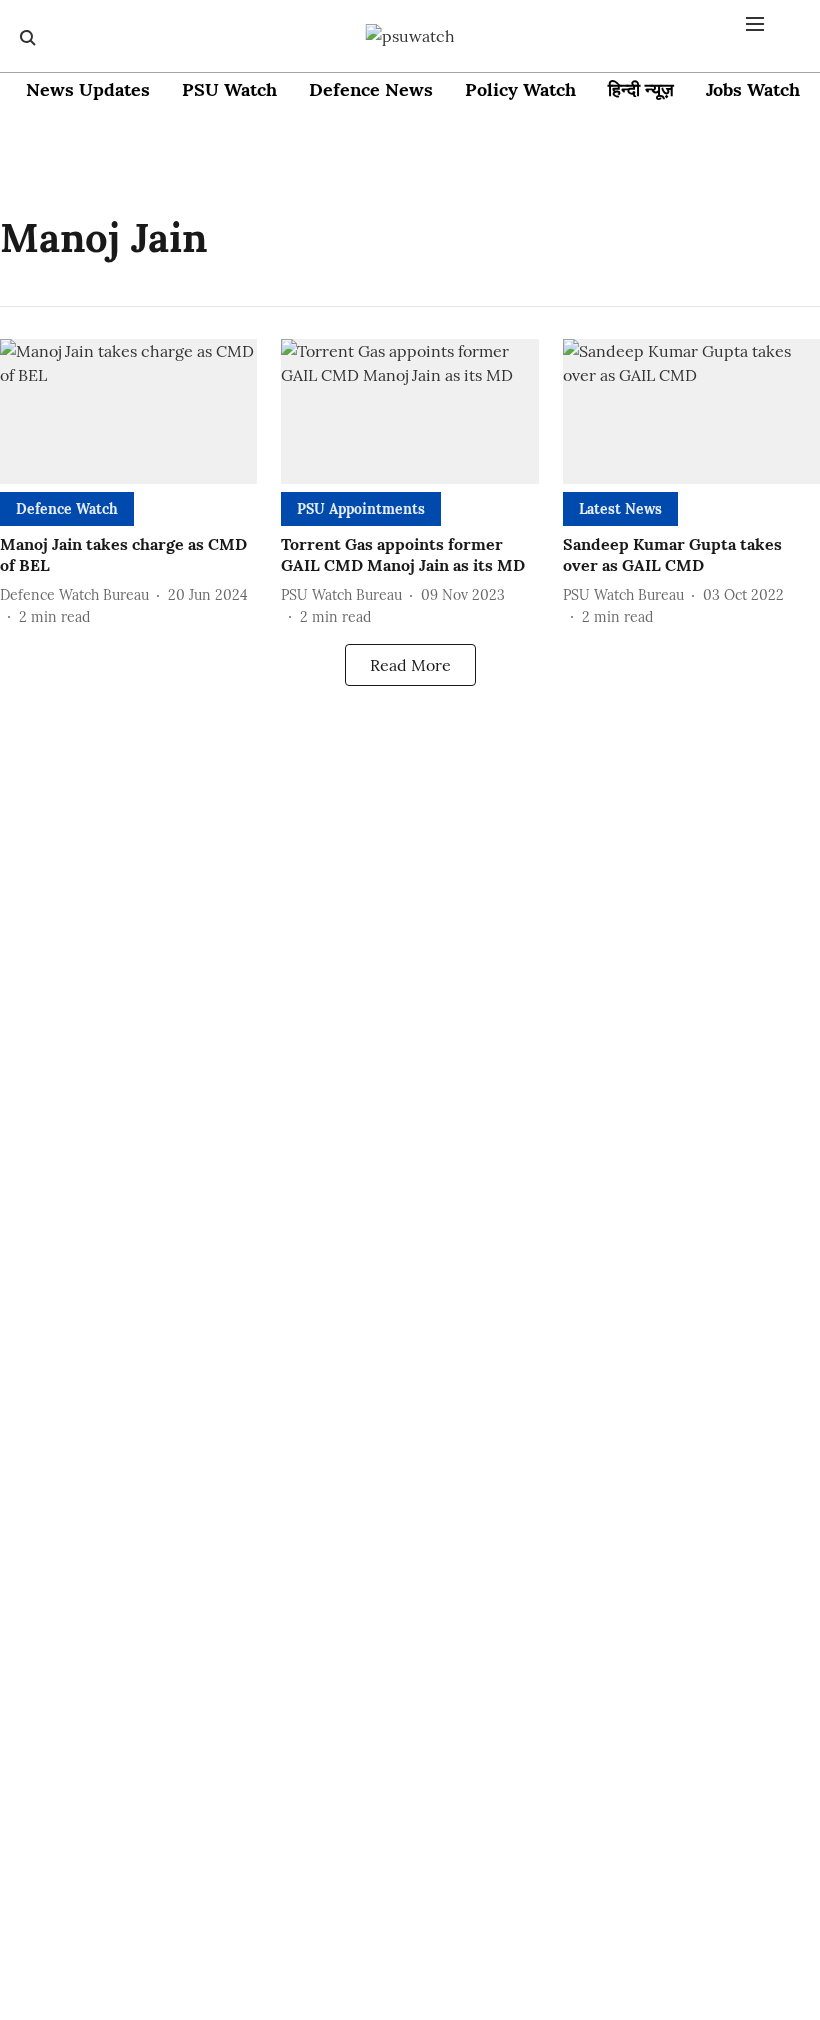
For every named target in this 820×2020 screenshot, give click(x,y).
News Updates (88, 89)
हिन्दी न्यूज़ (641, 89)
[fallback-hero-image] (128, 411)
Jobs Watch (753, 89)
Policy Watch (520, 89)
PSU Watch (229, 89)
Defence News (371, 89)
